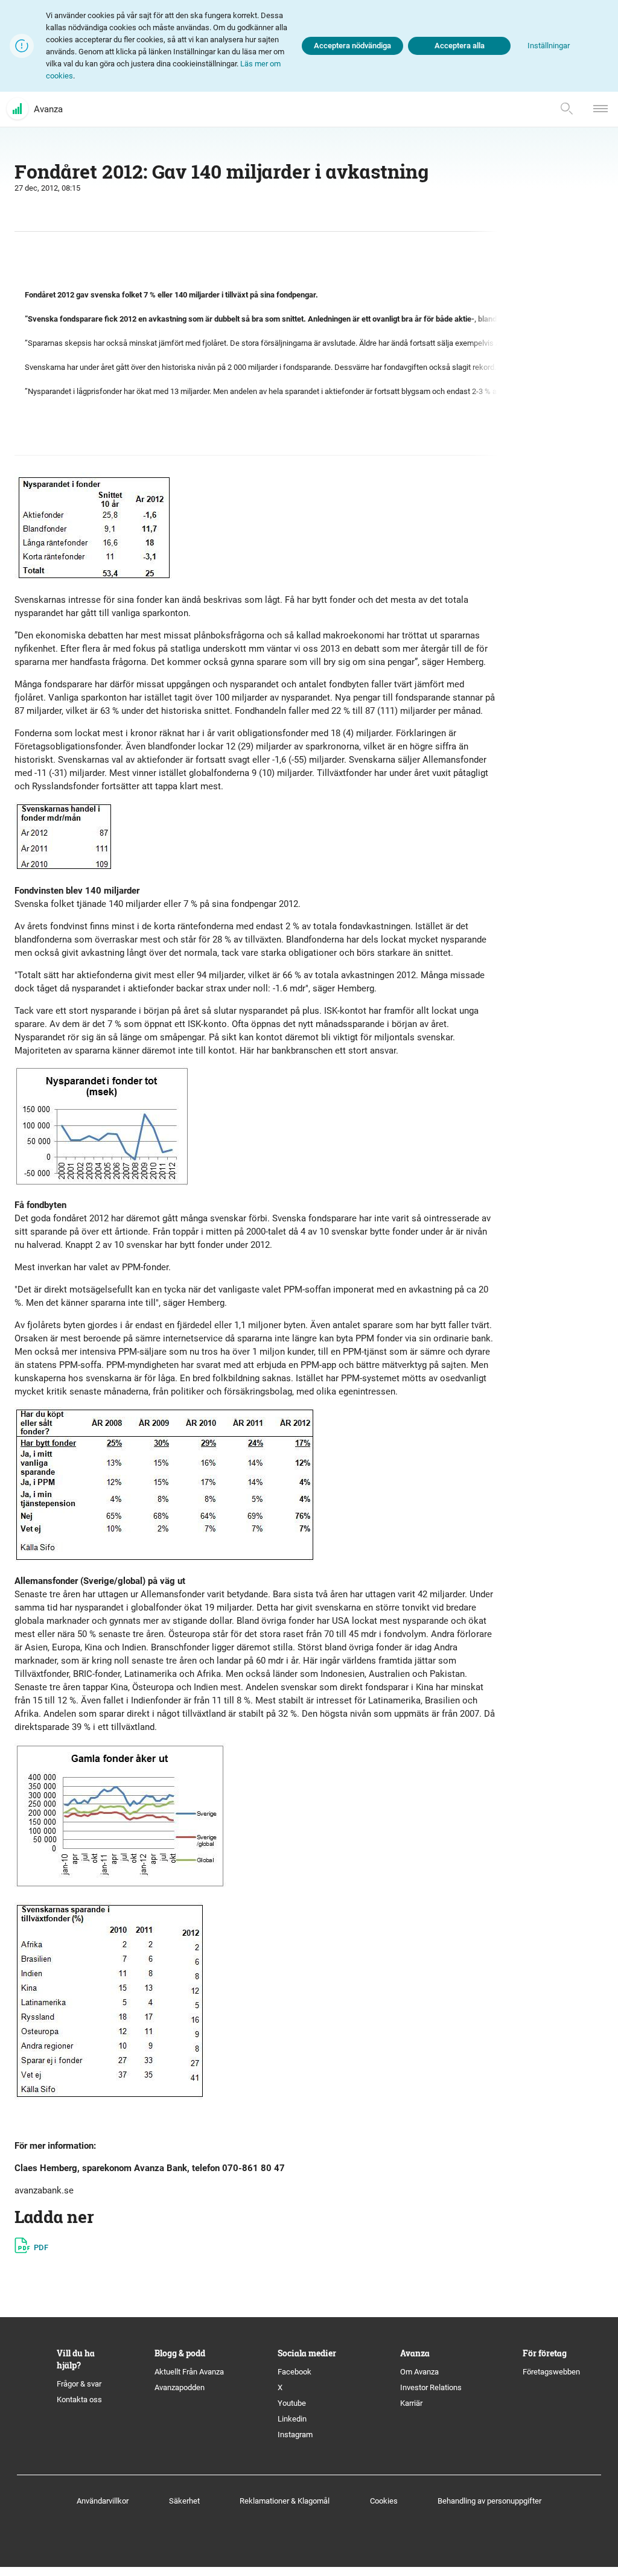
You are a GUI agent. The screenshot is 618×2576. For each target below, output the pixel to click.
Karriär (411, 2403)
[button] (549, 46)
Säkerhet (184, 2501)
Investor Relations (431, 2387)
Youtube (292, 2403)
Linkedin (292, 2419)
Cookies (384, 2501)
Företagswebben (552, 2372)
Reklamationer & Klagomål (285, 2501)
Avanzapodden (180, 2387)
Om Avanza (419, 2372)
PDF (41, 2247)
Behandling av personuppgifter (489, 2501)
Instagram (295, 2434)
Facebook (295, 2372)
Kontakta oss (79, 2399)
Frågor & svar (79, 2384)
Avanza (48, 109)
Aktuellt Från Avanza (189, 2372)
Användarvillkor (103, 2501)
